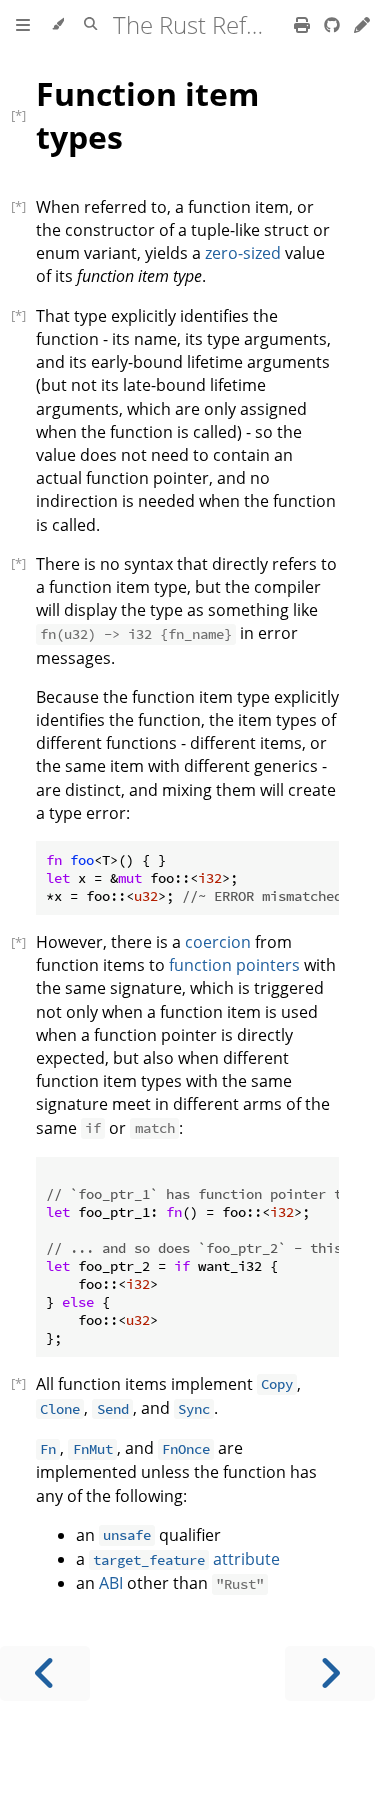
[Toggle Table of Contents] (23, 25)
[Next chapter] (330, 1673)
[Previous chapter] (45, 1673)
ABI (111, 1583)
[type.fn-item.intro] (23, 206)
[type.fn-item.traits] (23, 1383)
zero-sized (243, 253)
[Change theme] (57, 25)
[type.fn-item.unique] (23, 315)
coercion (218, 942)
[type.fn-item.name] (23, 563)
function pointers (234, 965)
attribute (186, 1559)
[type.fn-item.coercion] (23, 942)
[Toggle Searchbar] (90, 25)
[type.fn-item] (23, 115)
